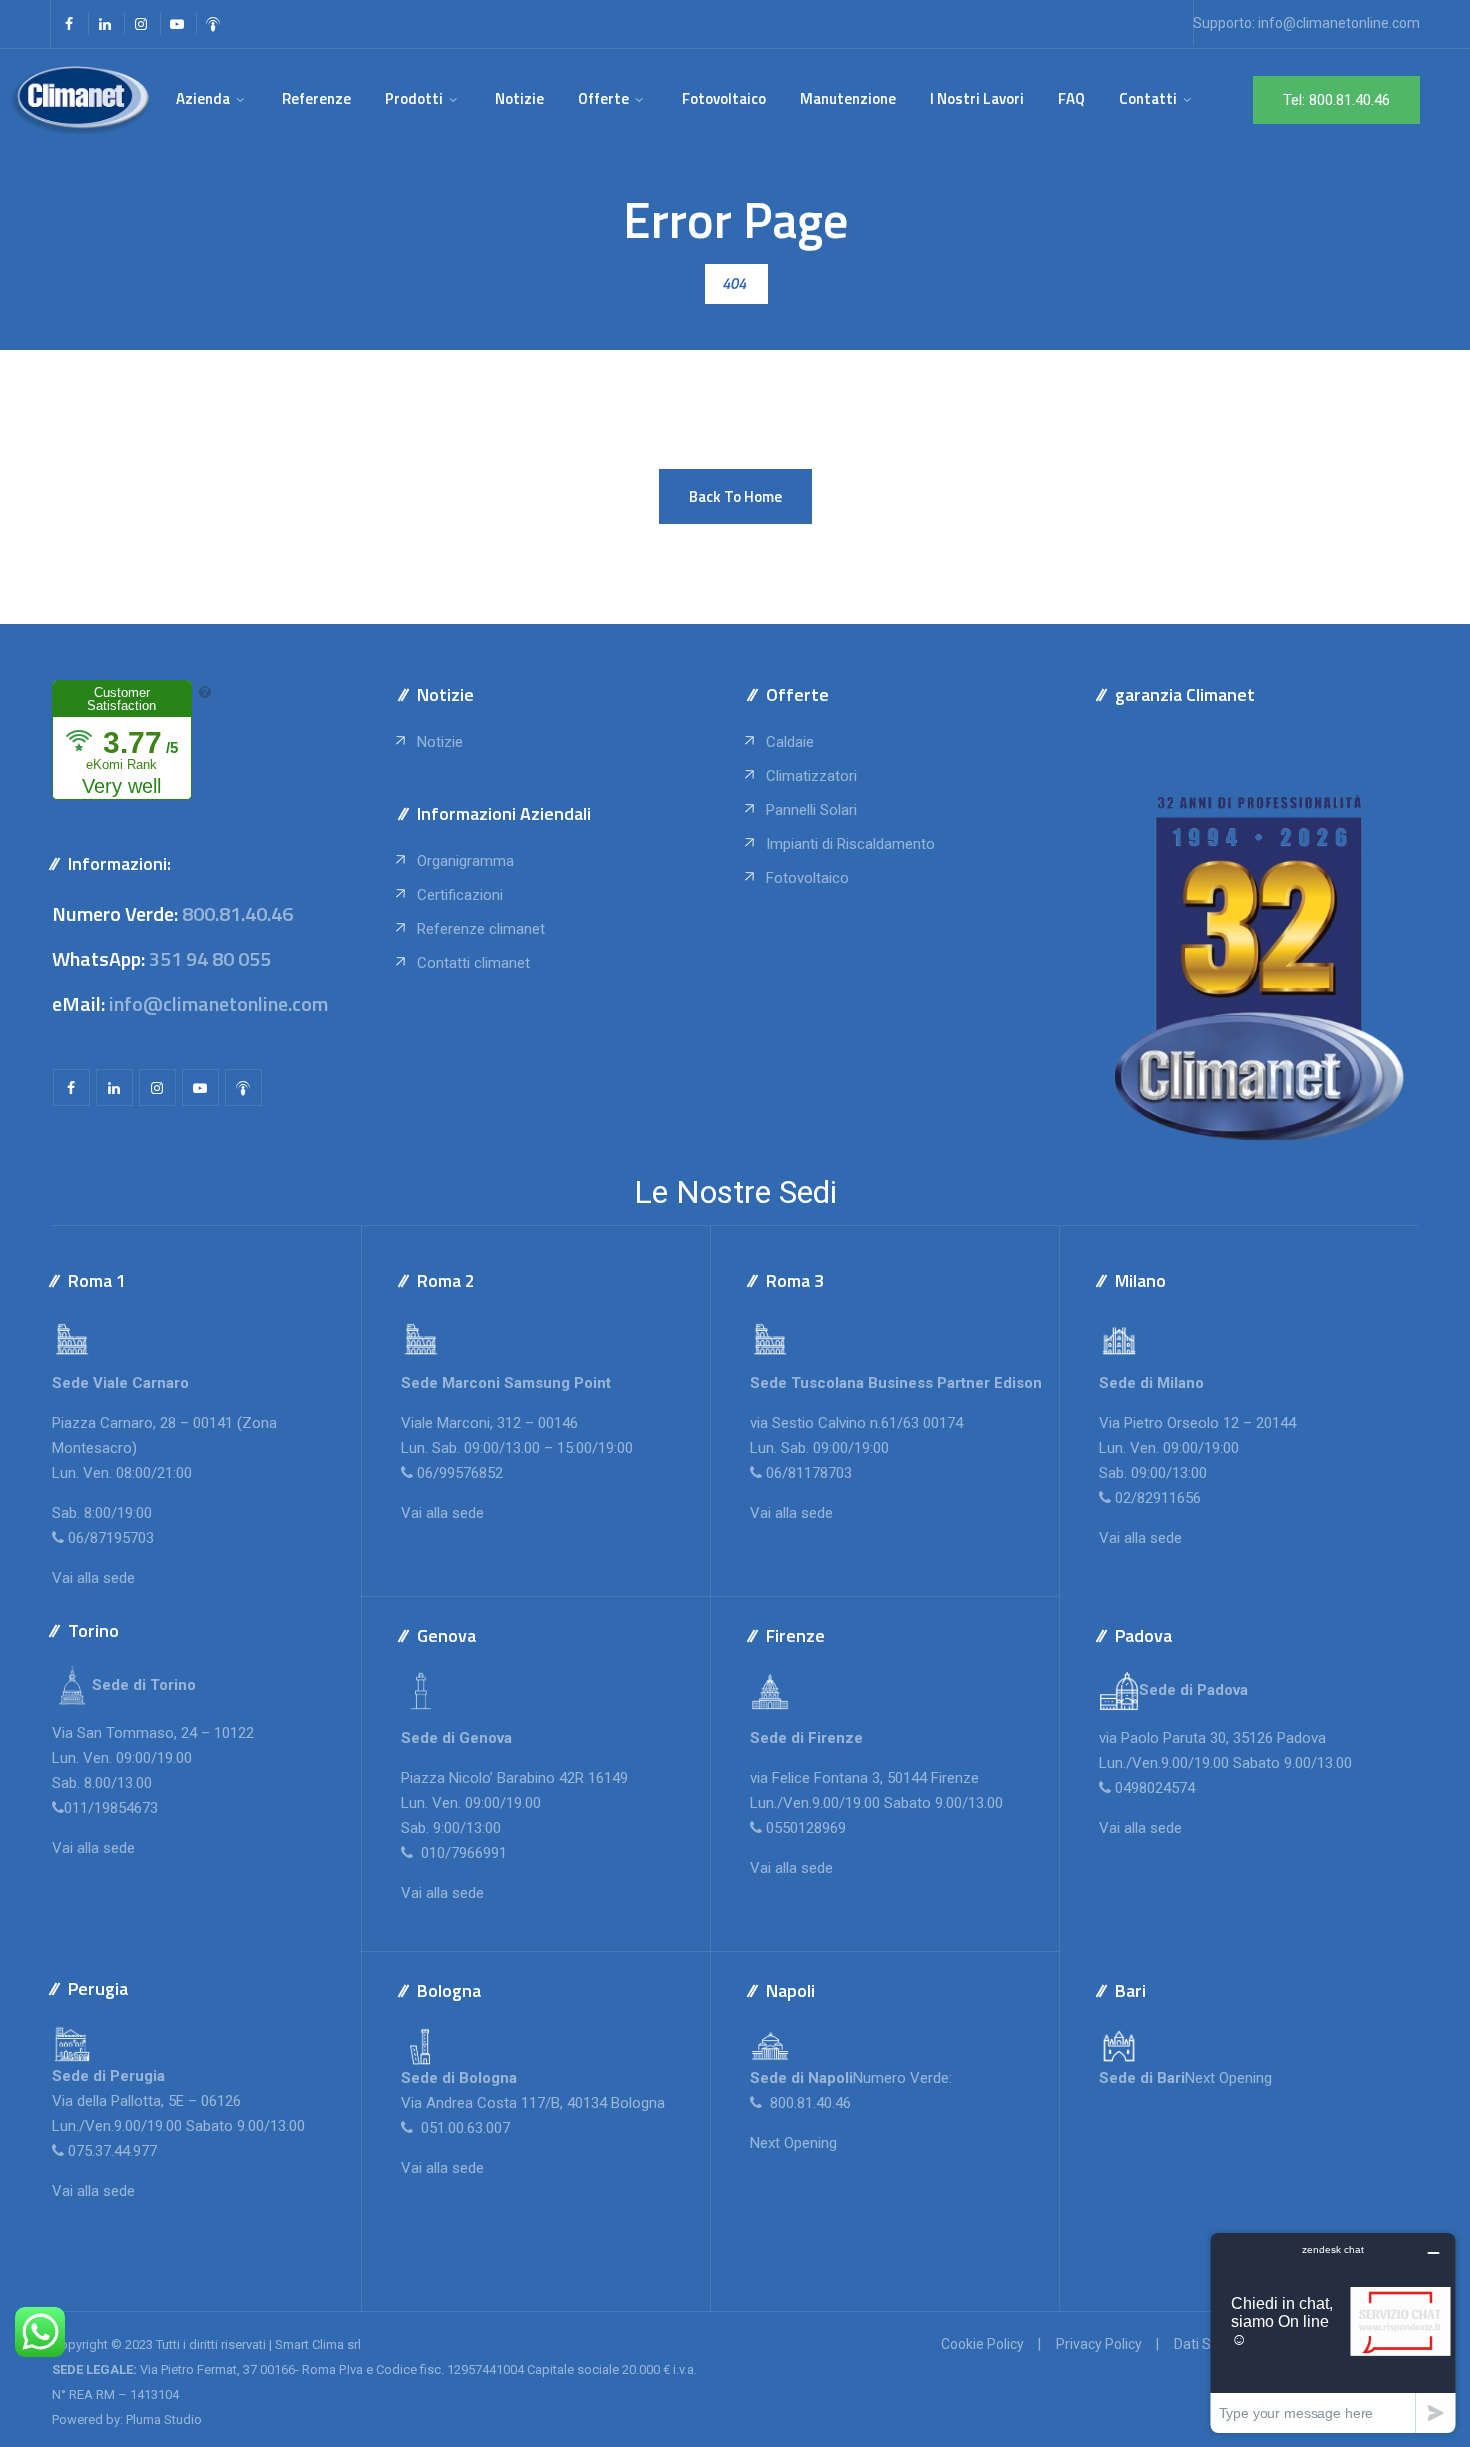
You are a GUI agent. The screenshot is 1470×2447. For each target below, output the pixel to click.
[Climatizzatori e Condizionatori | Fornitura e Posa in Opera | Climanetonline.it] (80, 99)
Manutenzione (848, 98)
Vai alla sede (93, 1578)
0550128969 (806, 1828)
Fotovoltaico (724, 98)
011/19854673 (111, 1808)
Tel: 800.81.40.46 (1336, 100)
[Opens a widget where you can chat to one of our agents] (1333, 2332)
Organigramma (465, 861)
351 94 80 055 (210, 958)
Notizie (519, 98)
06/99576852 (460, 1473)
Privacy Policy (1099, 2344)
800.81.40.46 (237, 913)
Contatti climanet (473, 963)
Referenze (316, 98)
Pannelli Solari (811, 810)
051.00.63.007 (463, 2128)
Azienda (203, 98)
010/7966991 (462, 1853)
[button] (735, 496)
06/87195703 (111, 1538)
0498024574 (1155, 1788)
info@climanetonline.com (1339, 23)
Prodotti (414, 98)
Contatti (1148, 98)
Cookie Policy (982, 2344)
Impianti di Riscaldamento (850, 844)
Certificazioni (460, 895)
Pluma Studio (164, 2419)
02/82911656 (1158, 1498)
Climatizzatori (811, 776)
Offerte (603, 98)
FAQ (1071, 98)
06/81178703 (809, 1473)
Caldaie (790, 742)
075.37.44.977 (110, 2151)
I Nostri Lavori (977, 98)
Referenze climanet (481, 929)
